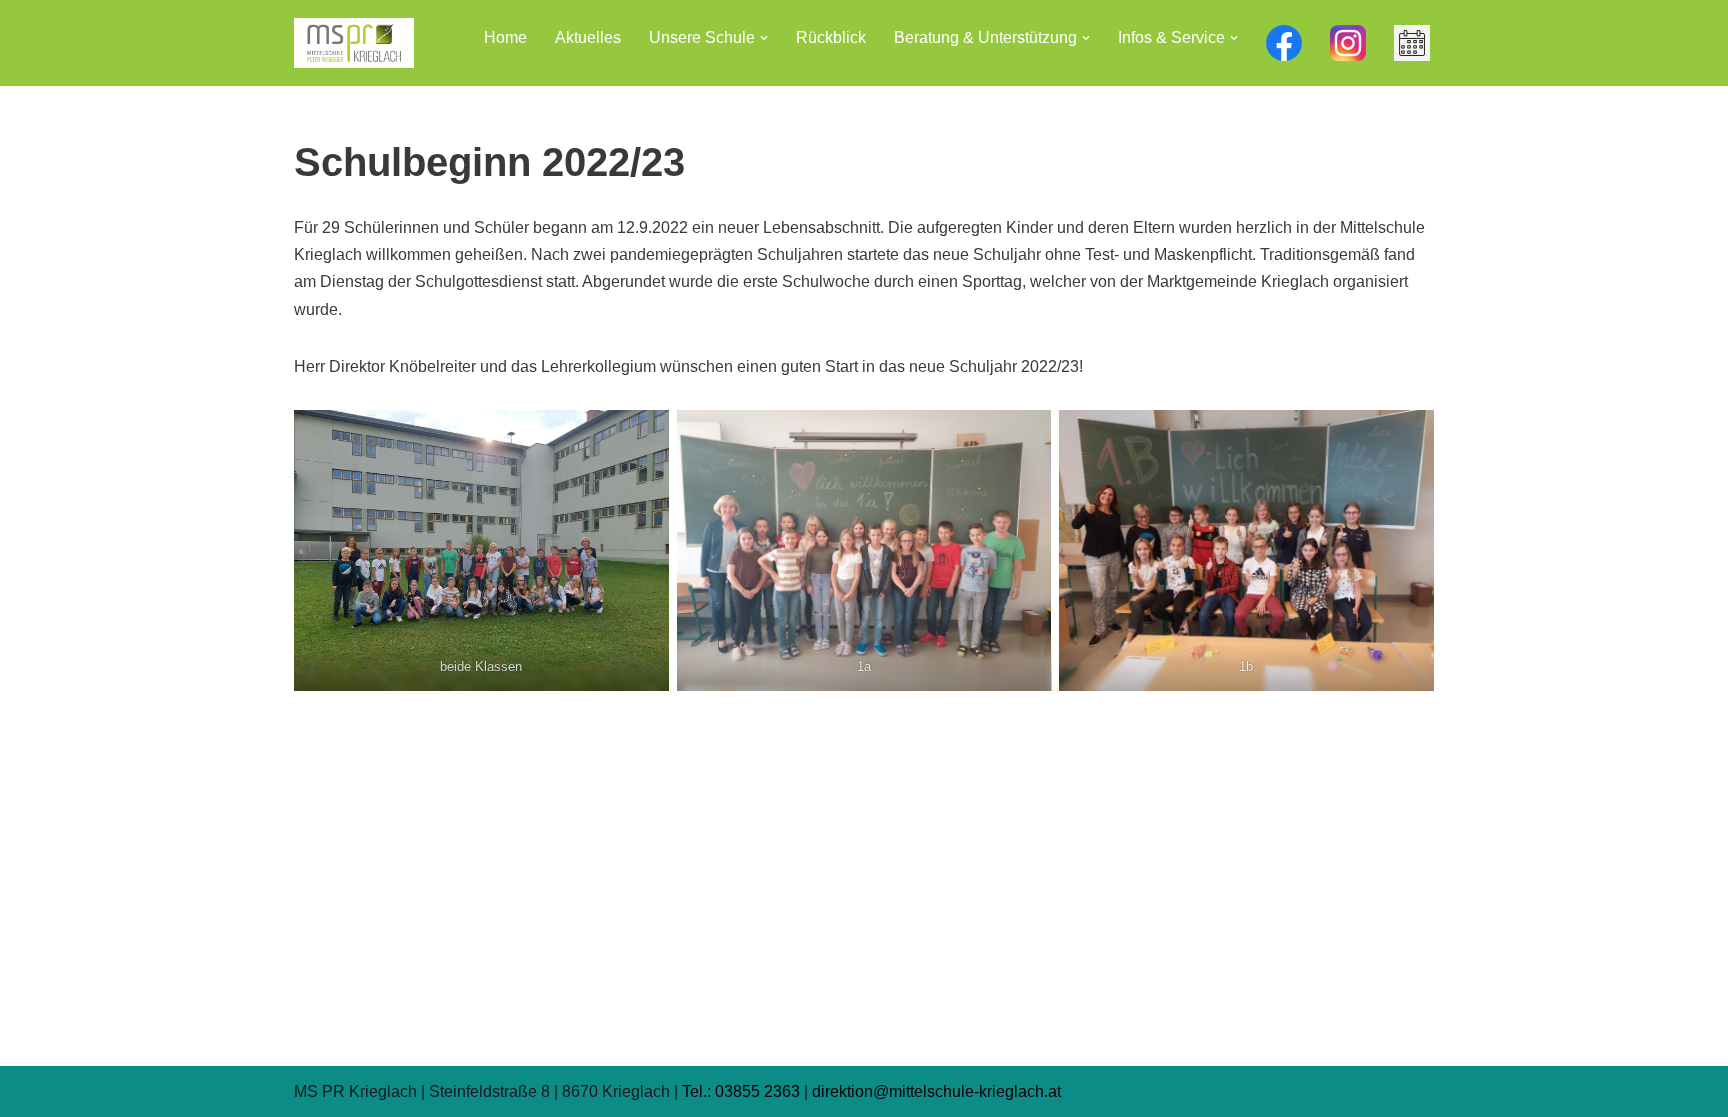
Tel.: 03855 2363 (741, 1091)
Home (505, 37)
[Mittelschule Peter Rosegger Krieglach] (354, 43)
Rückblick (831, 37)
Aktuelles (588, 37)
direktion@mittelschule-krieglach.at (936, 1091)
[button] (764, 38)
